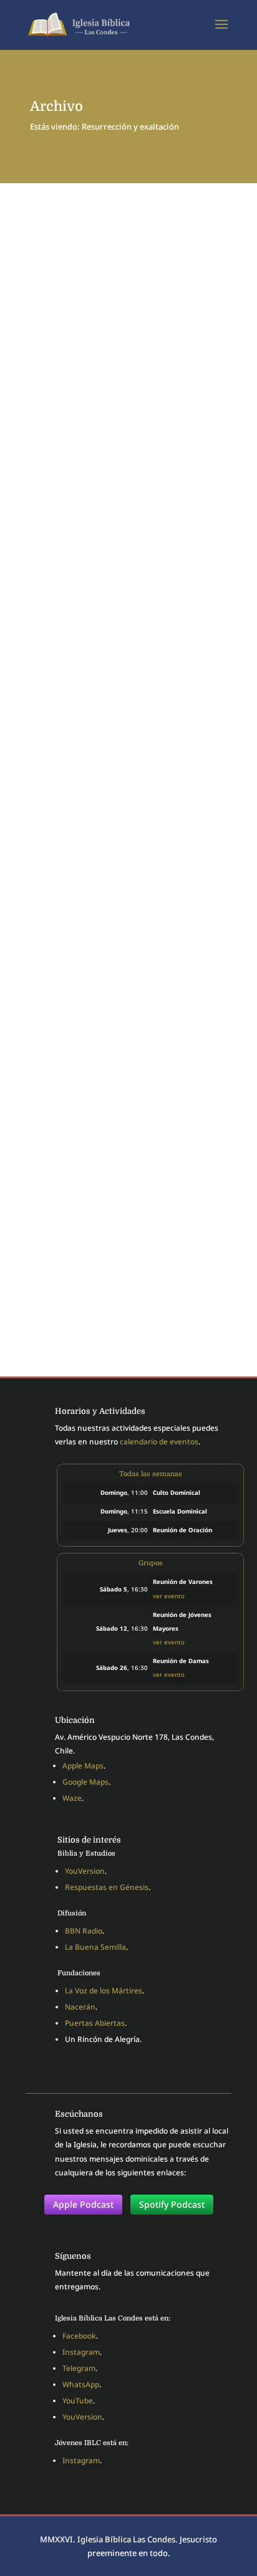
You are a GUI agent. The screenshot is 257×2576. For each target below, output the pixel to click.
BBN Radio (84, 1931)
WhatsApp (81, 2384)
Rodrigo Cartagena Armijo (119, 586)
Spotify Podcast (172, 2204)
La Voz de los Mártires (104, 1991)
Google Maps (85, 1782)
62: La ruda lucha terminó (88, 351)
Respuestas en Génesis (107, 1887)
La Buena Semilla (95, 1947)
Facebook (79, 2336)
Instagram (81, 2352)
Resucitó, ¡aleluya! (73, 1288)
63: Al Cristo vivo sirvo (83, 812)
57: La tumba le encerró (83, 575)
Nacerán (80, 2007)
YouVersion (85, 1871)
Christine (78, 361)
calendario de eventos (159, 1442)
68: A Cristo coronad (78, 1050)
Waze (72, 1798)
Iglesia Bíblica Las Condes (126, 2539)
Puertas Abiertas (95, 2023)
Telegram (79, 2368)
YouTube (78, 2401)
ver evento (169, 1596)
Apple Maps (83, 1766)
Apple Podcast (83, 2204)
